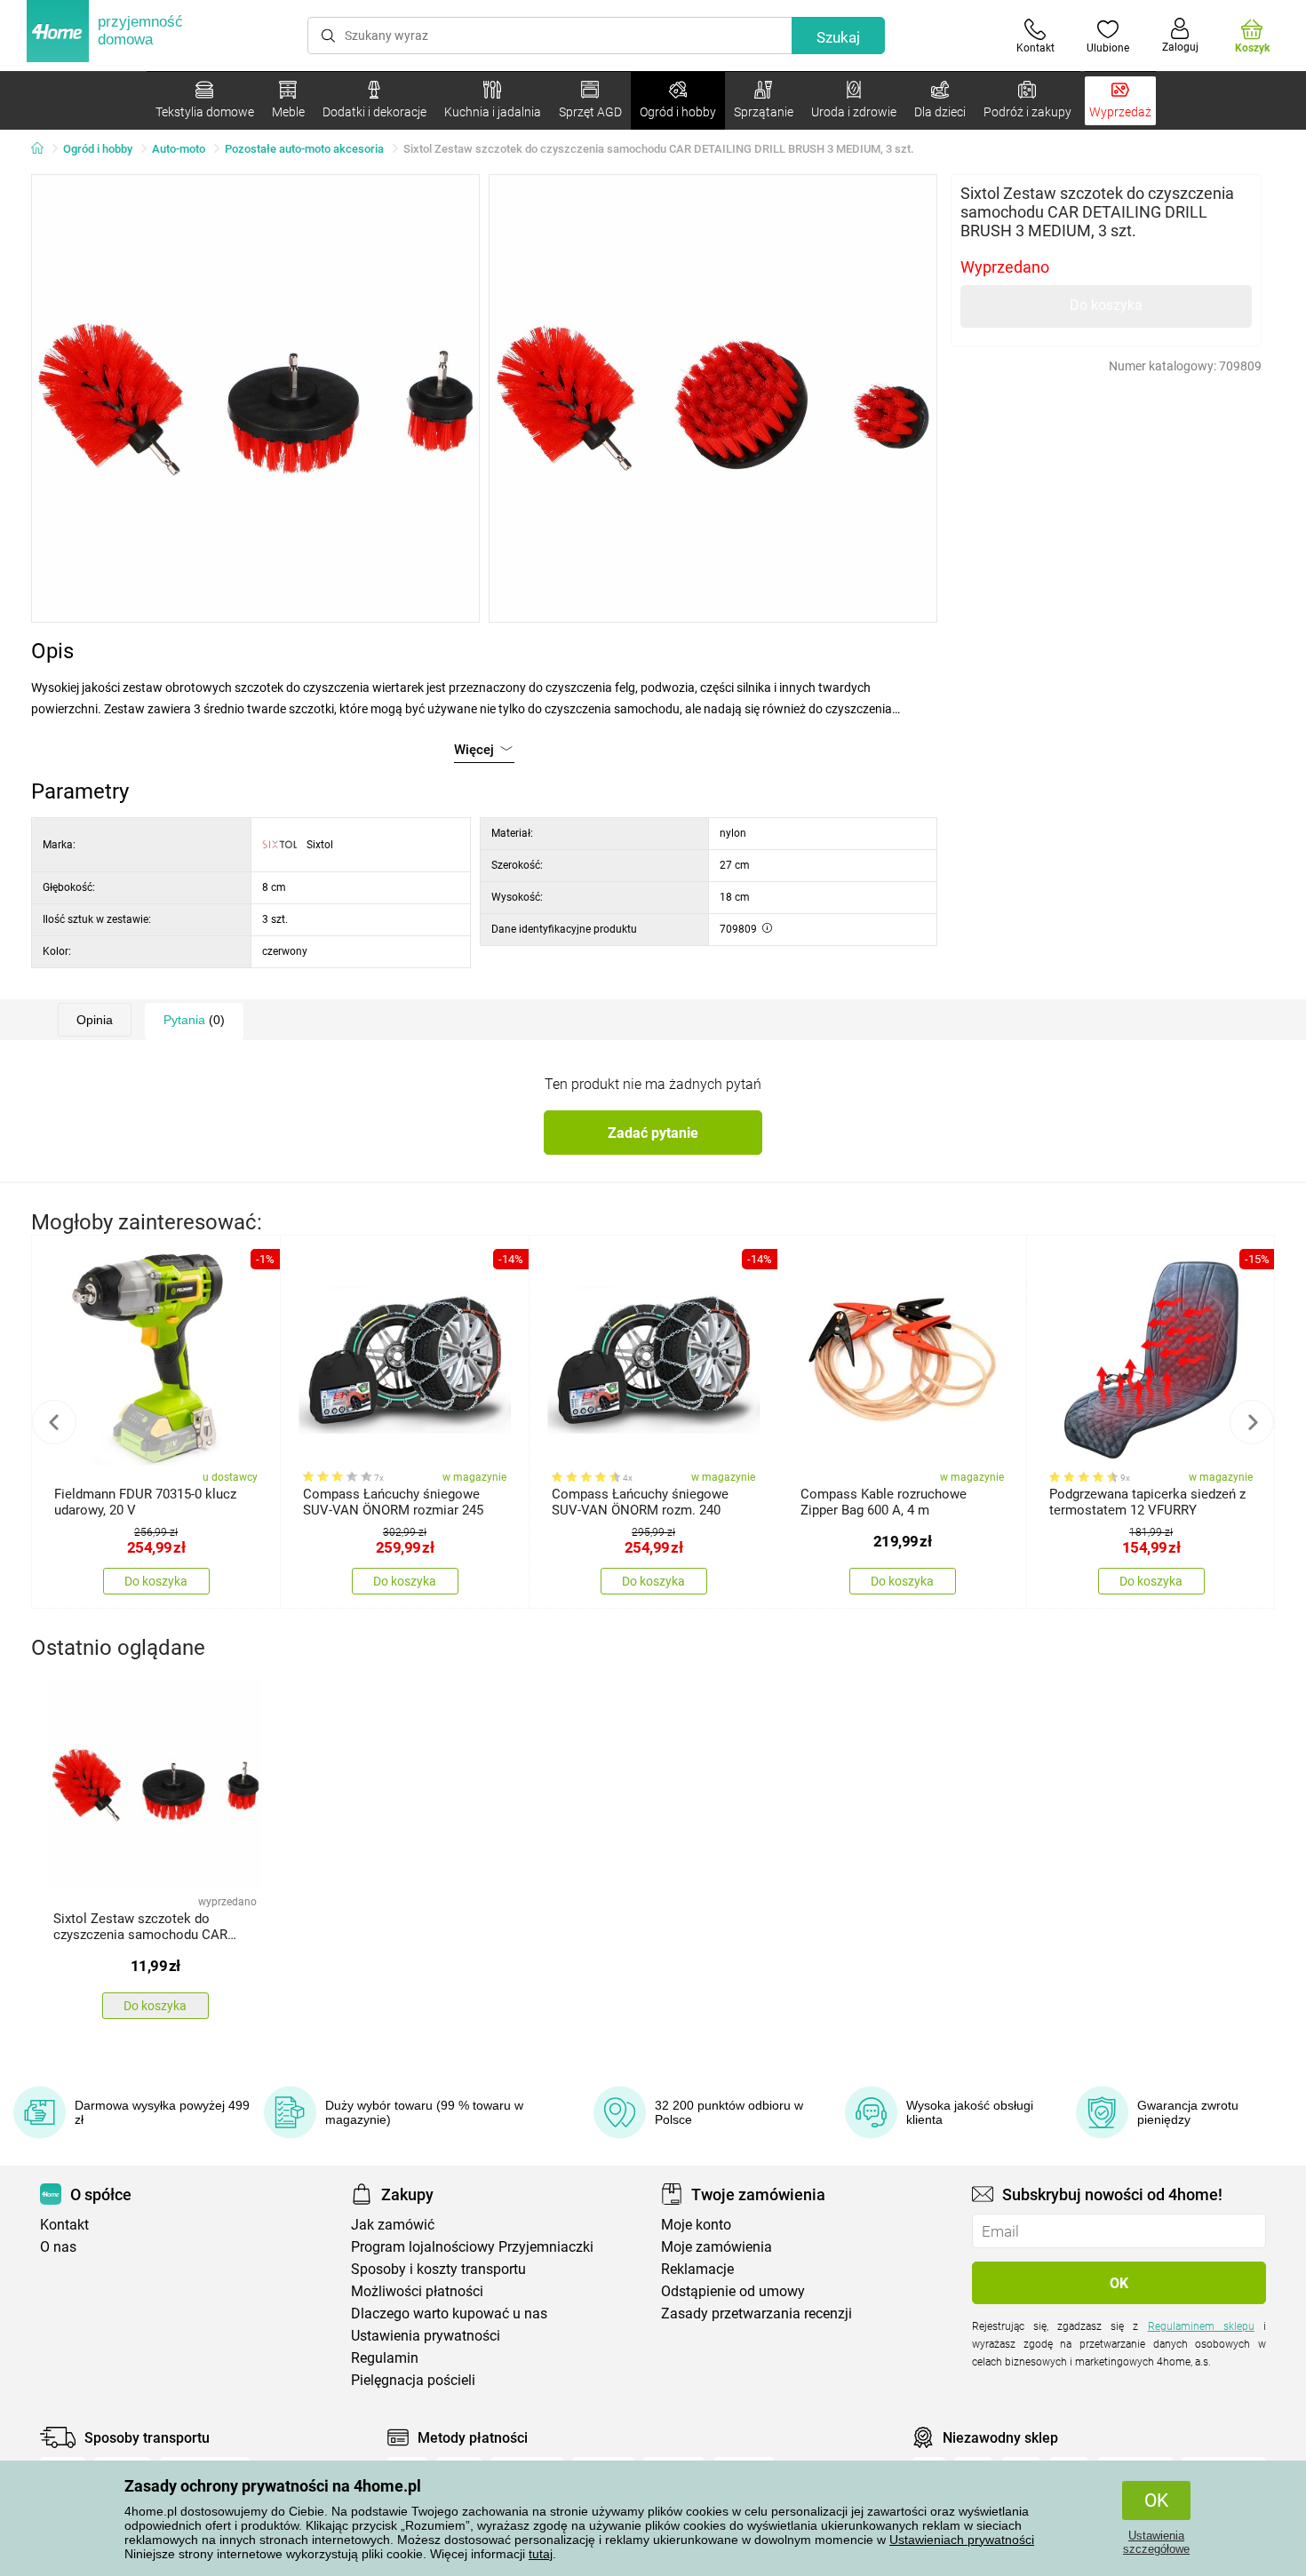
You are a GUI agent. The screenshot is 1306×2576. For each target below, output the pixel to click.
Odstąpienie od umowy (733, 2291)
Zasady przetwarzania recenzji (757, 2314)
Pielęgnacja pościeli (413, 2380)
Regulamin (385, 2358)
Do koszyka (1106, 305)
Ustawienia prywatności (426, 2336)
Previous (54, 1422)
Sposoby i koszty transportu (438, 2269)
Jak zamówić (393, 2225)
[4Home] (44, 149)
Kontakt (64, 2225)
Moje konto (696, 2225)
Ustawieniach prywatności (962, 2540)
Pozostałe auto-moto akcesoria (304, 149)
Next (1252, 1422)
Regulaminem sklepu (1201, 2326)
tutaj (541, 2554)
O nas (58, 2247)
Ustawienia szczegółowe (1156, 2542)
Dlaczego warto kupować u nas (449, 2314)
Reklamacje (697, 2269)
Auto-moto (179, 149)
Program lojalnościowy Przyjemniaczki (472, 2247)
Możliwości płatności (417, 2291)
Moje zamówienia (717, 2247)
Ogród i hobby (98, 149)
